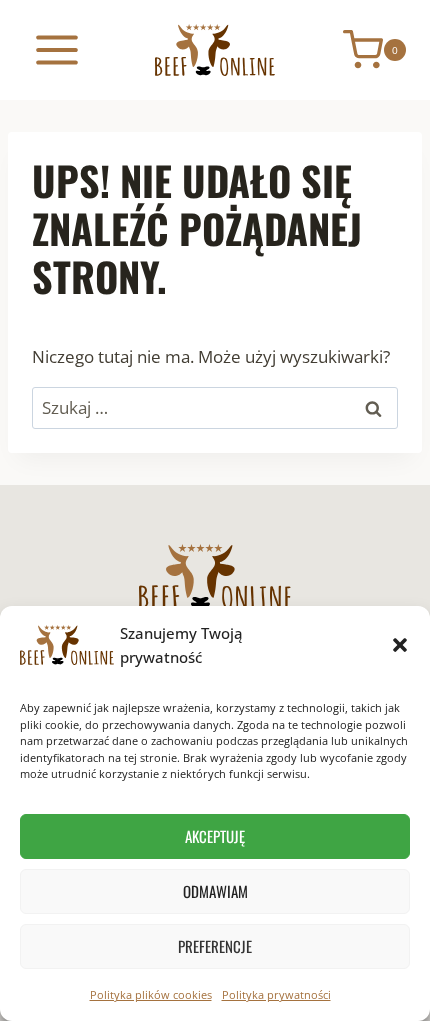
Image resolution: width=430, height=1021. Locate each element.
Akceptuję (215, 836)
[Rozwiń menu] (57, 49)
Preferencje (215, 946)
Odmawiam (215, 891)
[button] (400, 645)
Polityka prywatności (276, 994)
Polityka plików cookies (151, 994)
